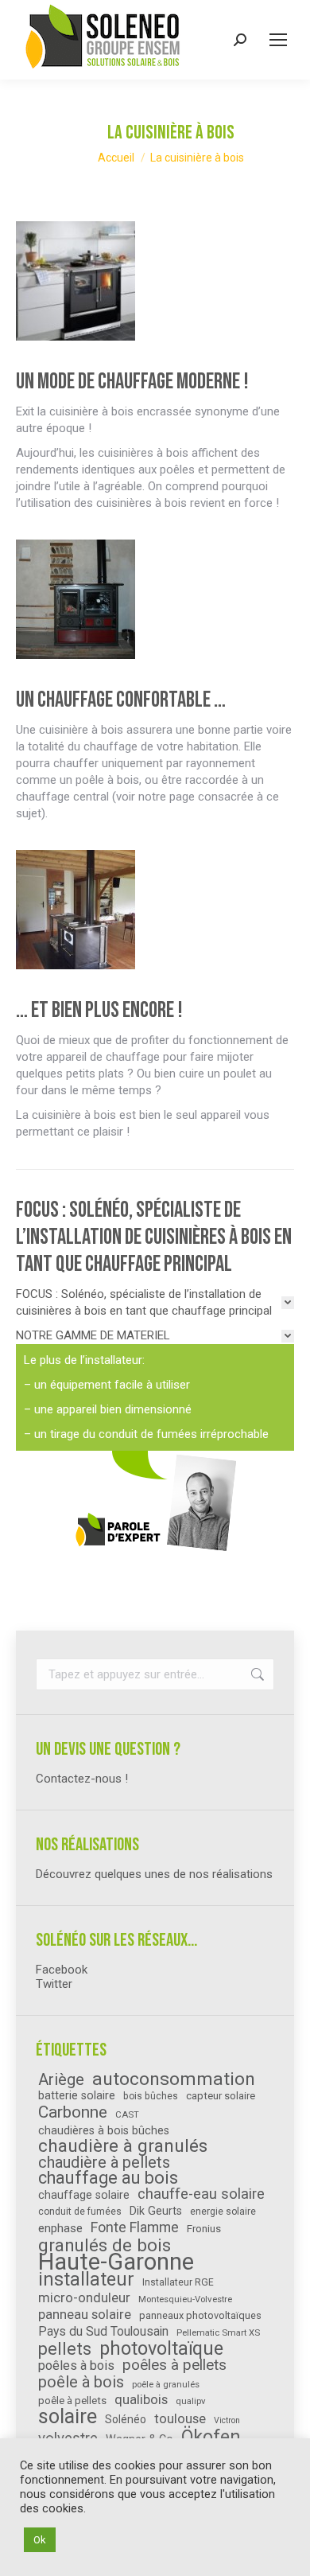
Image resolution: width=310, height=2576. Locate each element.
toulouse (180, 2419)
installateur (86, 2280)
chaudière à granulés (123, 2146)
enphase (60, 2228)
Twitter (54, 1984)
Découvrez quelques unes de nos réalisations (154, 1874)
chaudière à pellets (104, 2162)
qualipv (191, 2401)
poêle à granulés (166, 2384)
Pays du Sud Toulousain (103, 2332)
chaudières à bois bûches (104, 2130)
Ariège (61, 2079)
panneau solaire (85, 2315)
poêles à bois (76, 2366)
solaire (68, 2417)
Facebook (62, 1970)
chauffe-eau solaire (201, 2194)
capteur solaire (221, 2096)
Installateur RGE (178, 2282)
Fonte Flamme (135, 2227)
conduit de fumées (80, 2212)
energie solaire (223, 2212)
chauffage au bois (108, 2178)
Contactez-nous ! (82, 1779)
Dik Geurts (156, 2211)
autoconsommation (174, 2079)
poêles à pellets (174, 2365)
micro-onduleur (84, 2298)
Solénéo (126, 2419)
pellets (65, 2349)
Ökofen (211, 2437)
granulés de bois (105, 2245)
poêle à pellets (72, 2401)
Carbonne (73, 2112)
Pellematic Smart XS (218, 2332)
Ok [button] (40, 2540)
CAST (127, 2114)
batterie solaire (77, 2095)
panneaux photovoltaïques (200, 2315)
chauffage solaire (84, 2195)
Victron (227, 2420)
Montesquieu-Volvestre (185, 2299)
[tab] (155, 1303)
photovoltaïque (161, 2348)
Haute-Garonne (116, 2262)
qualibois (141, 2400)
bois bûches (151, 2096)
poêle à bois (81, 2382)
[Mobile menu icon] (278, 40)
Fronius (204, 2229)
